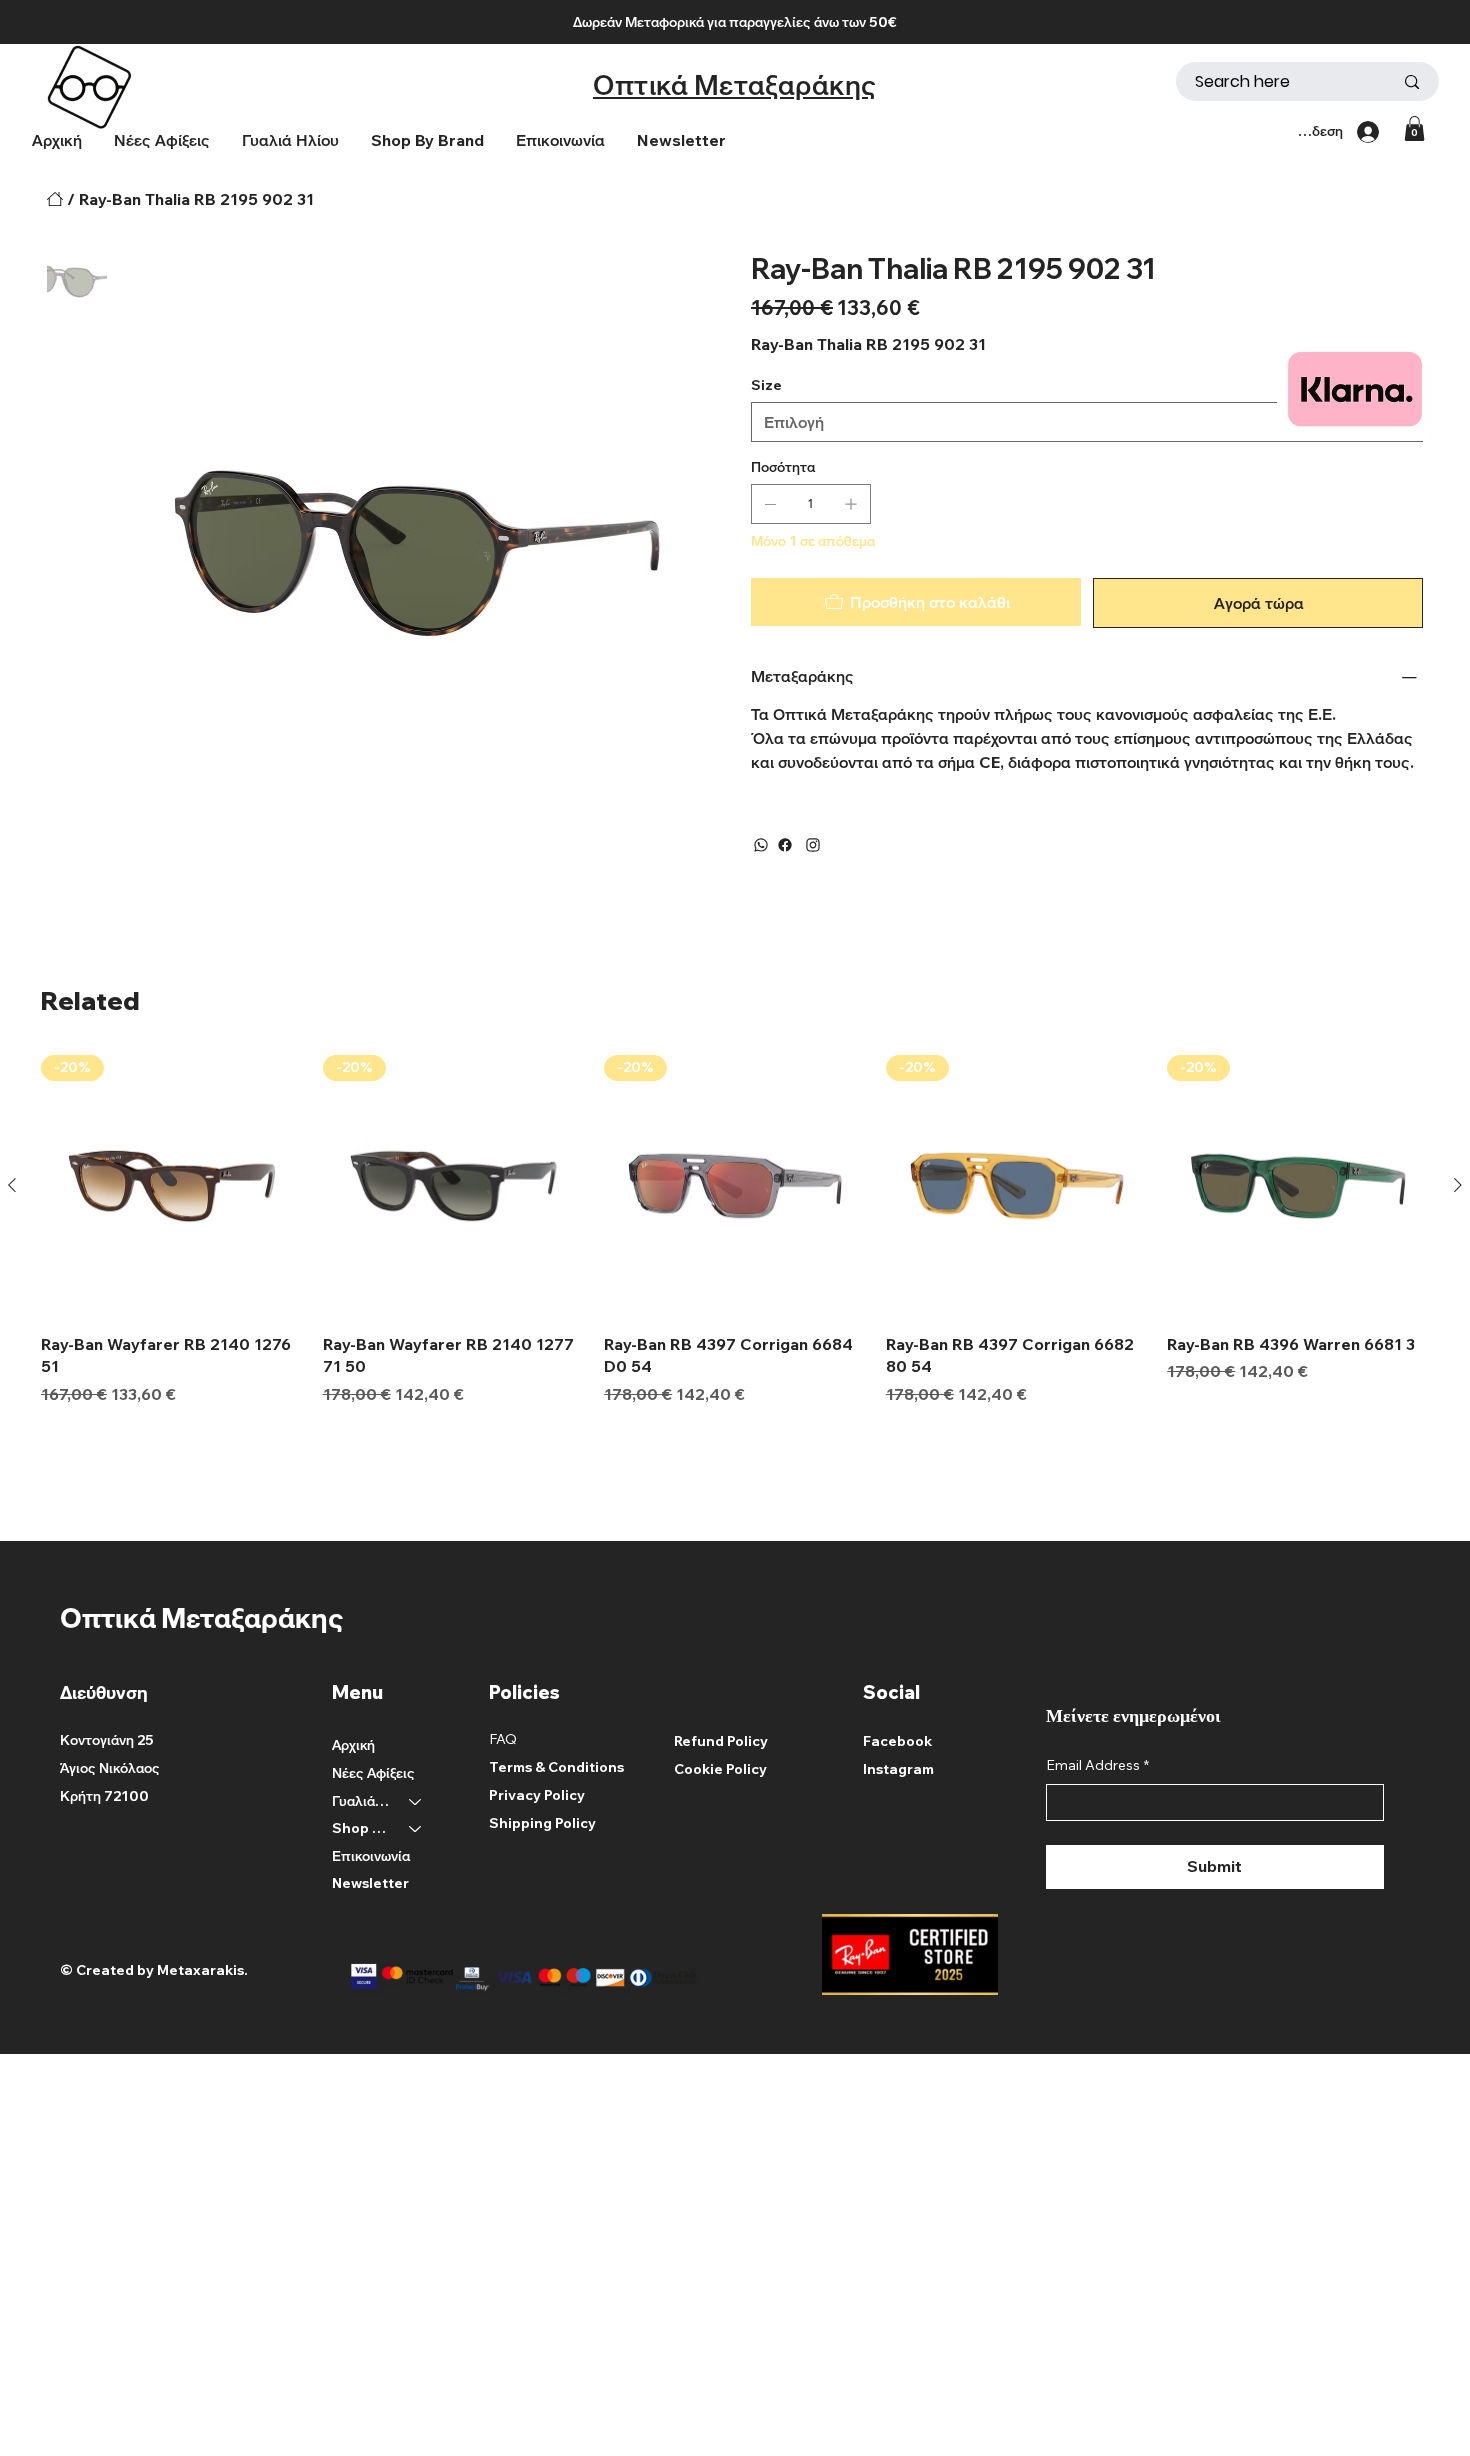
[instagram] (813, 845)
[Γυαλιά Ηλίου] (416, 1802)
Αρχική (353, 1745)
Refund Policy (721, 1741)
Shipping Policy (542, 1823)
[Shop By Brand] (416, 1829)
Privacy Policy (537, 1795)
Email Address (1097, 1765)
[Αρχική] (55, 199)
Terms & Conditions (556, 1767)
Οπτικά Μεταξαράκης (735, 84)
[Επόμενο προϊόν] (1458, 1185)
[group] (735, 1230)
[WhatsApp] (761, 845)
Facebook (897, 1741)
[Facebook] (785, 845)
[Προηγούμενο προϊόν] (12, 1185)
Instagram (898, 1769)
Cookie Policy (720, 1769)
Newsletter (370, 1883)
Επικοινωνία (371, 1856)
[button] (427, 140)
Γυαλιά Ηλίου (362, 1801)
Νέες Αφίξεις (373, 1773)
